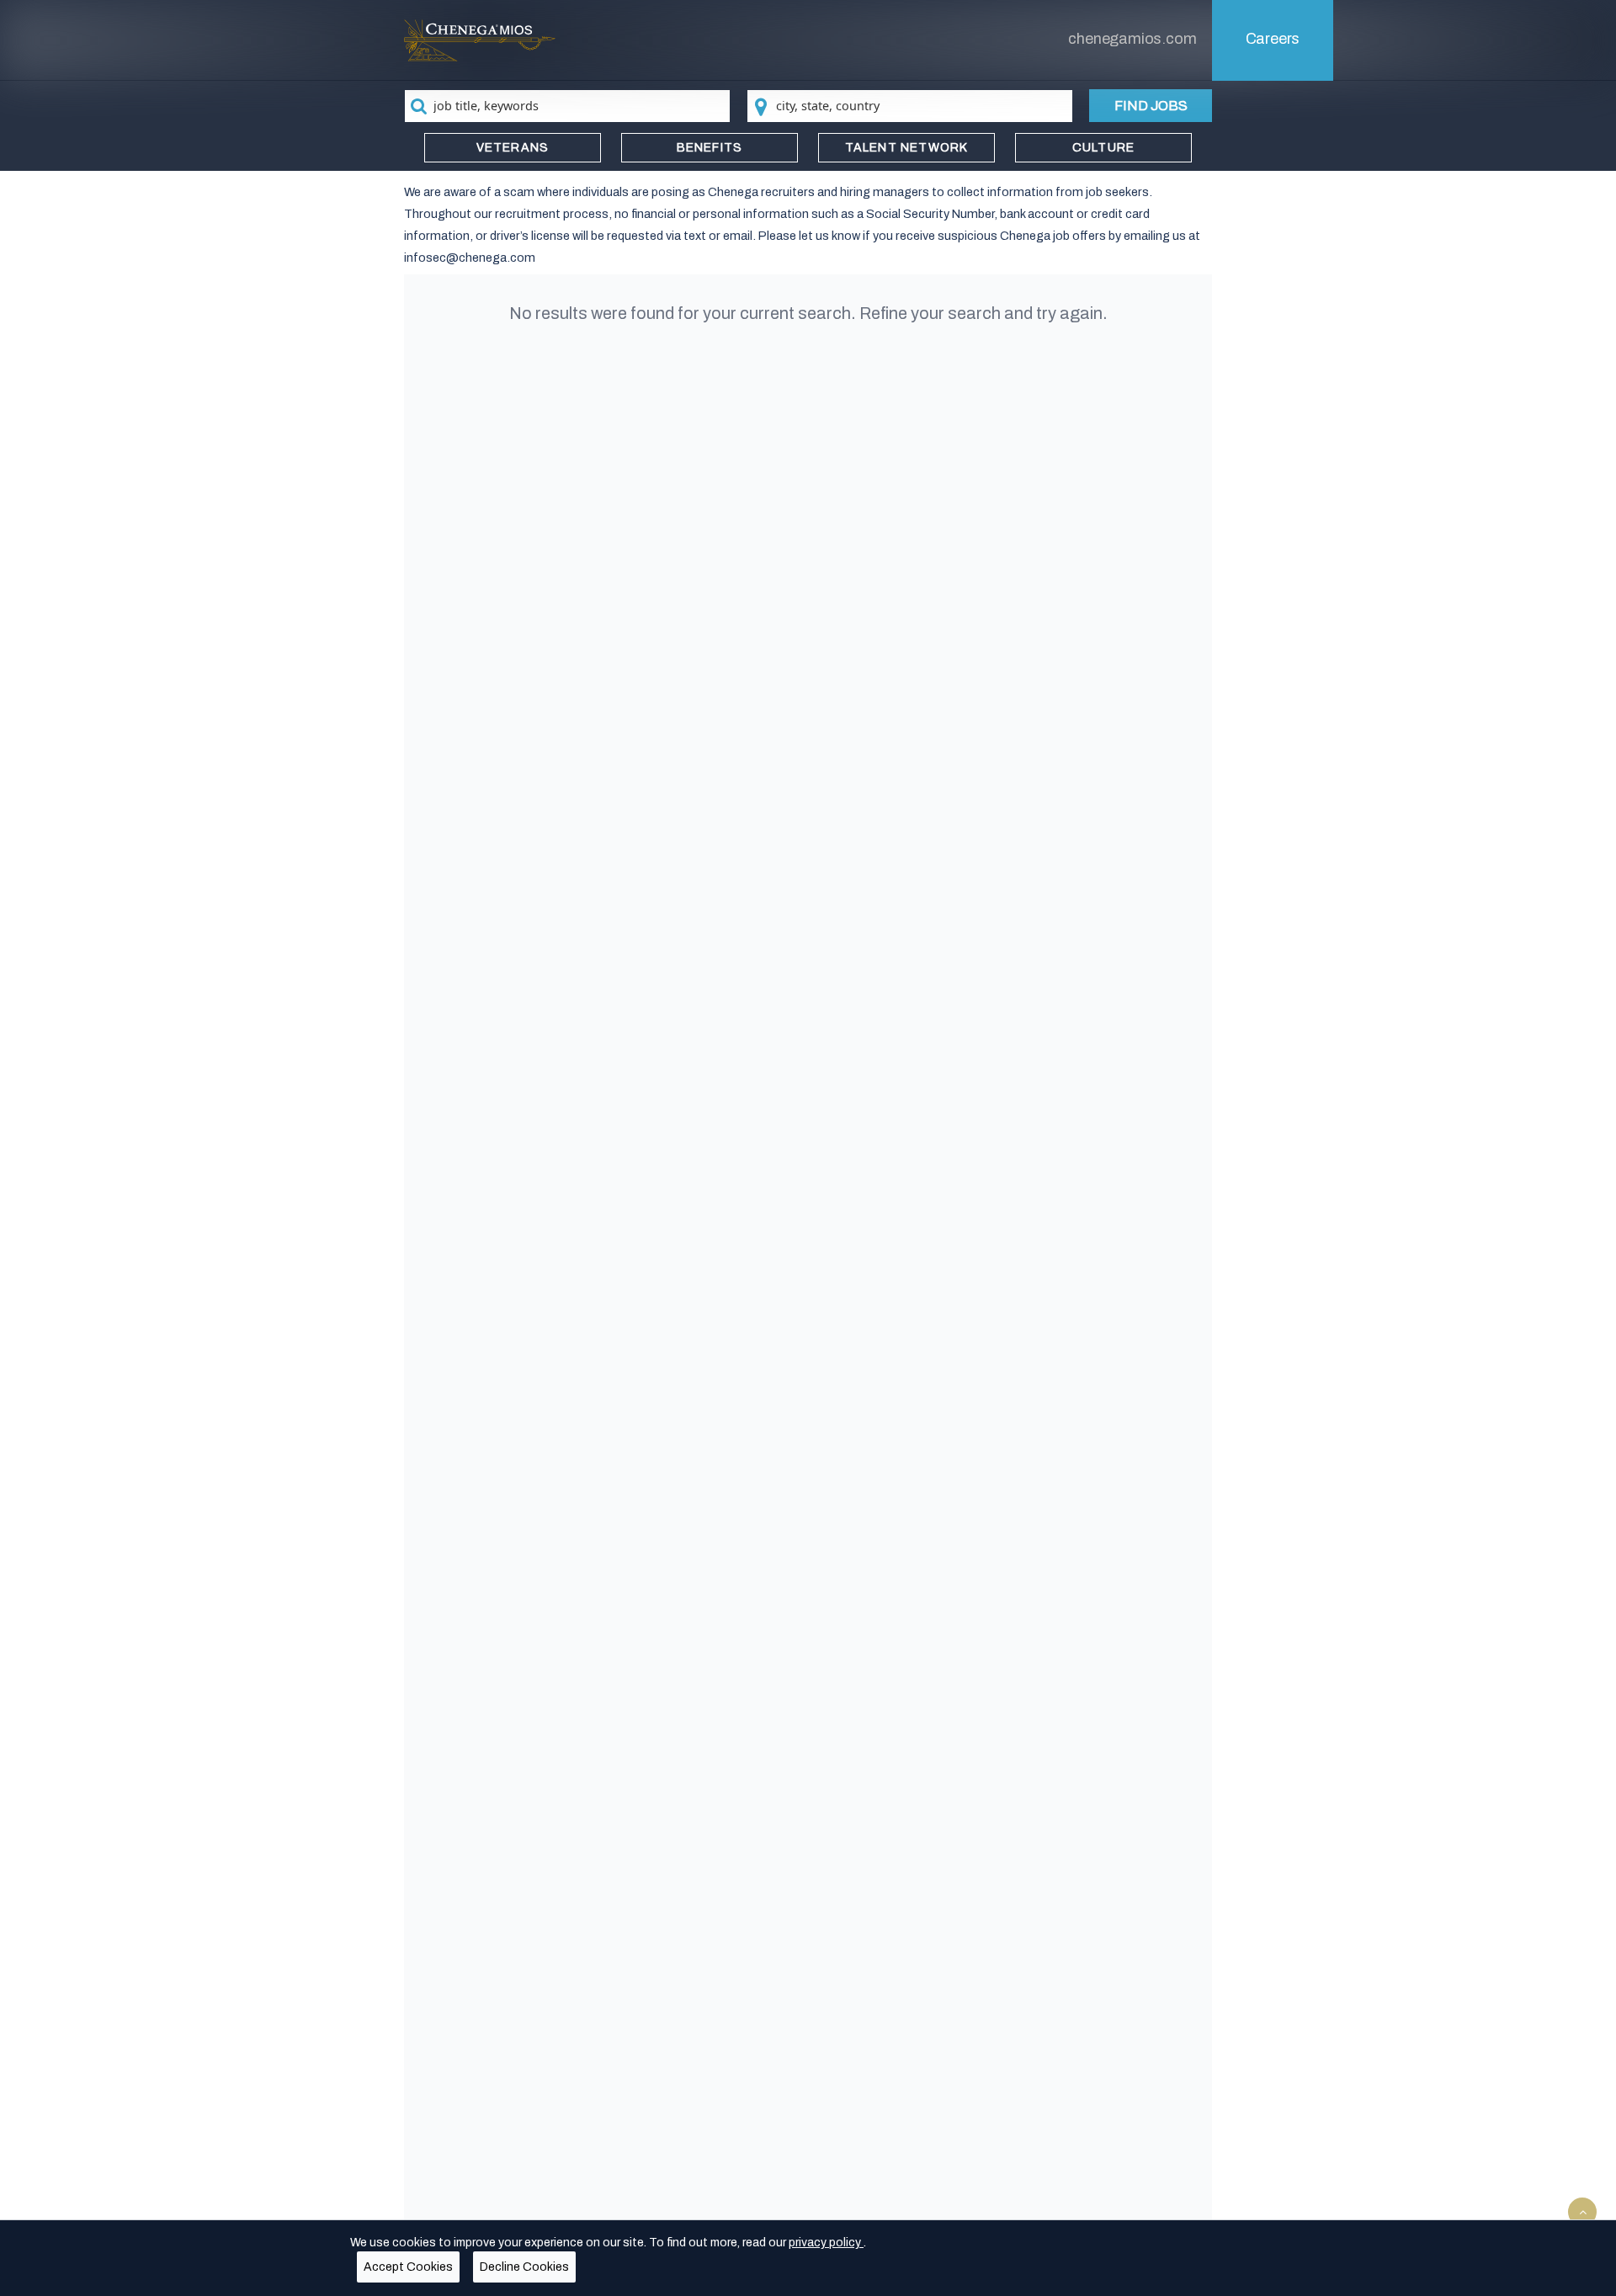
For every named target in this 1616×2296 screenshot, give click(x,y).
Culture (1103, 148)
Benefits (710, 148)
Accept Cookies (408, 2267)
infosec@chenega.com (470, 258)
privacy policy (826, 2243)
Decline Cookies (524, 2267)
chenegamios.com (1132, 39)
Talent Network (907, 148)
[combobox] (567, 106)
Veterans (513, 148)
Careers (1273, 39)
